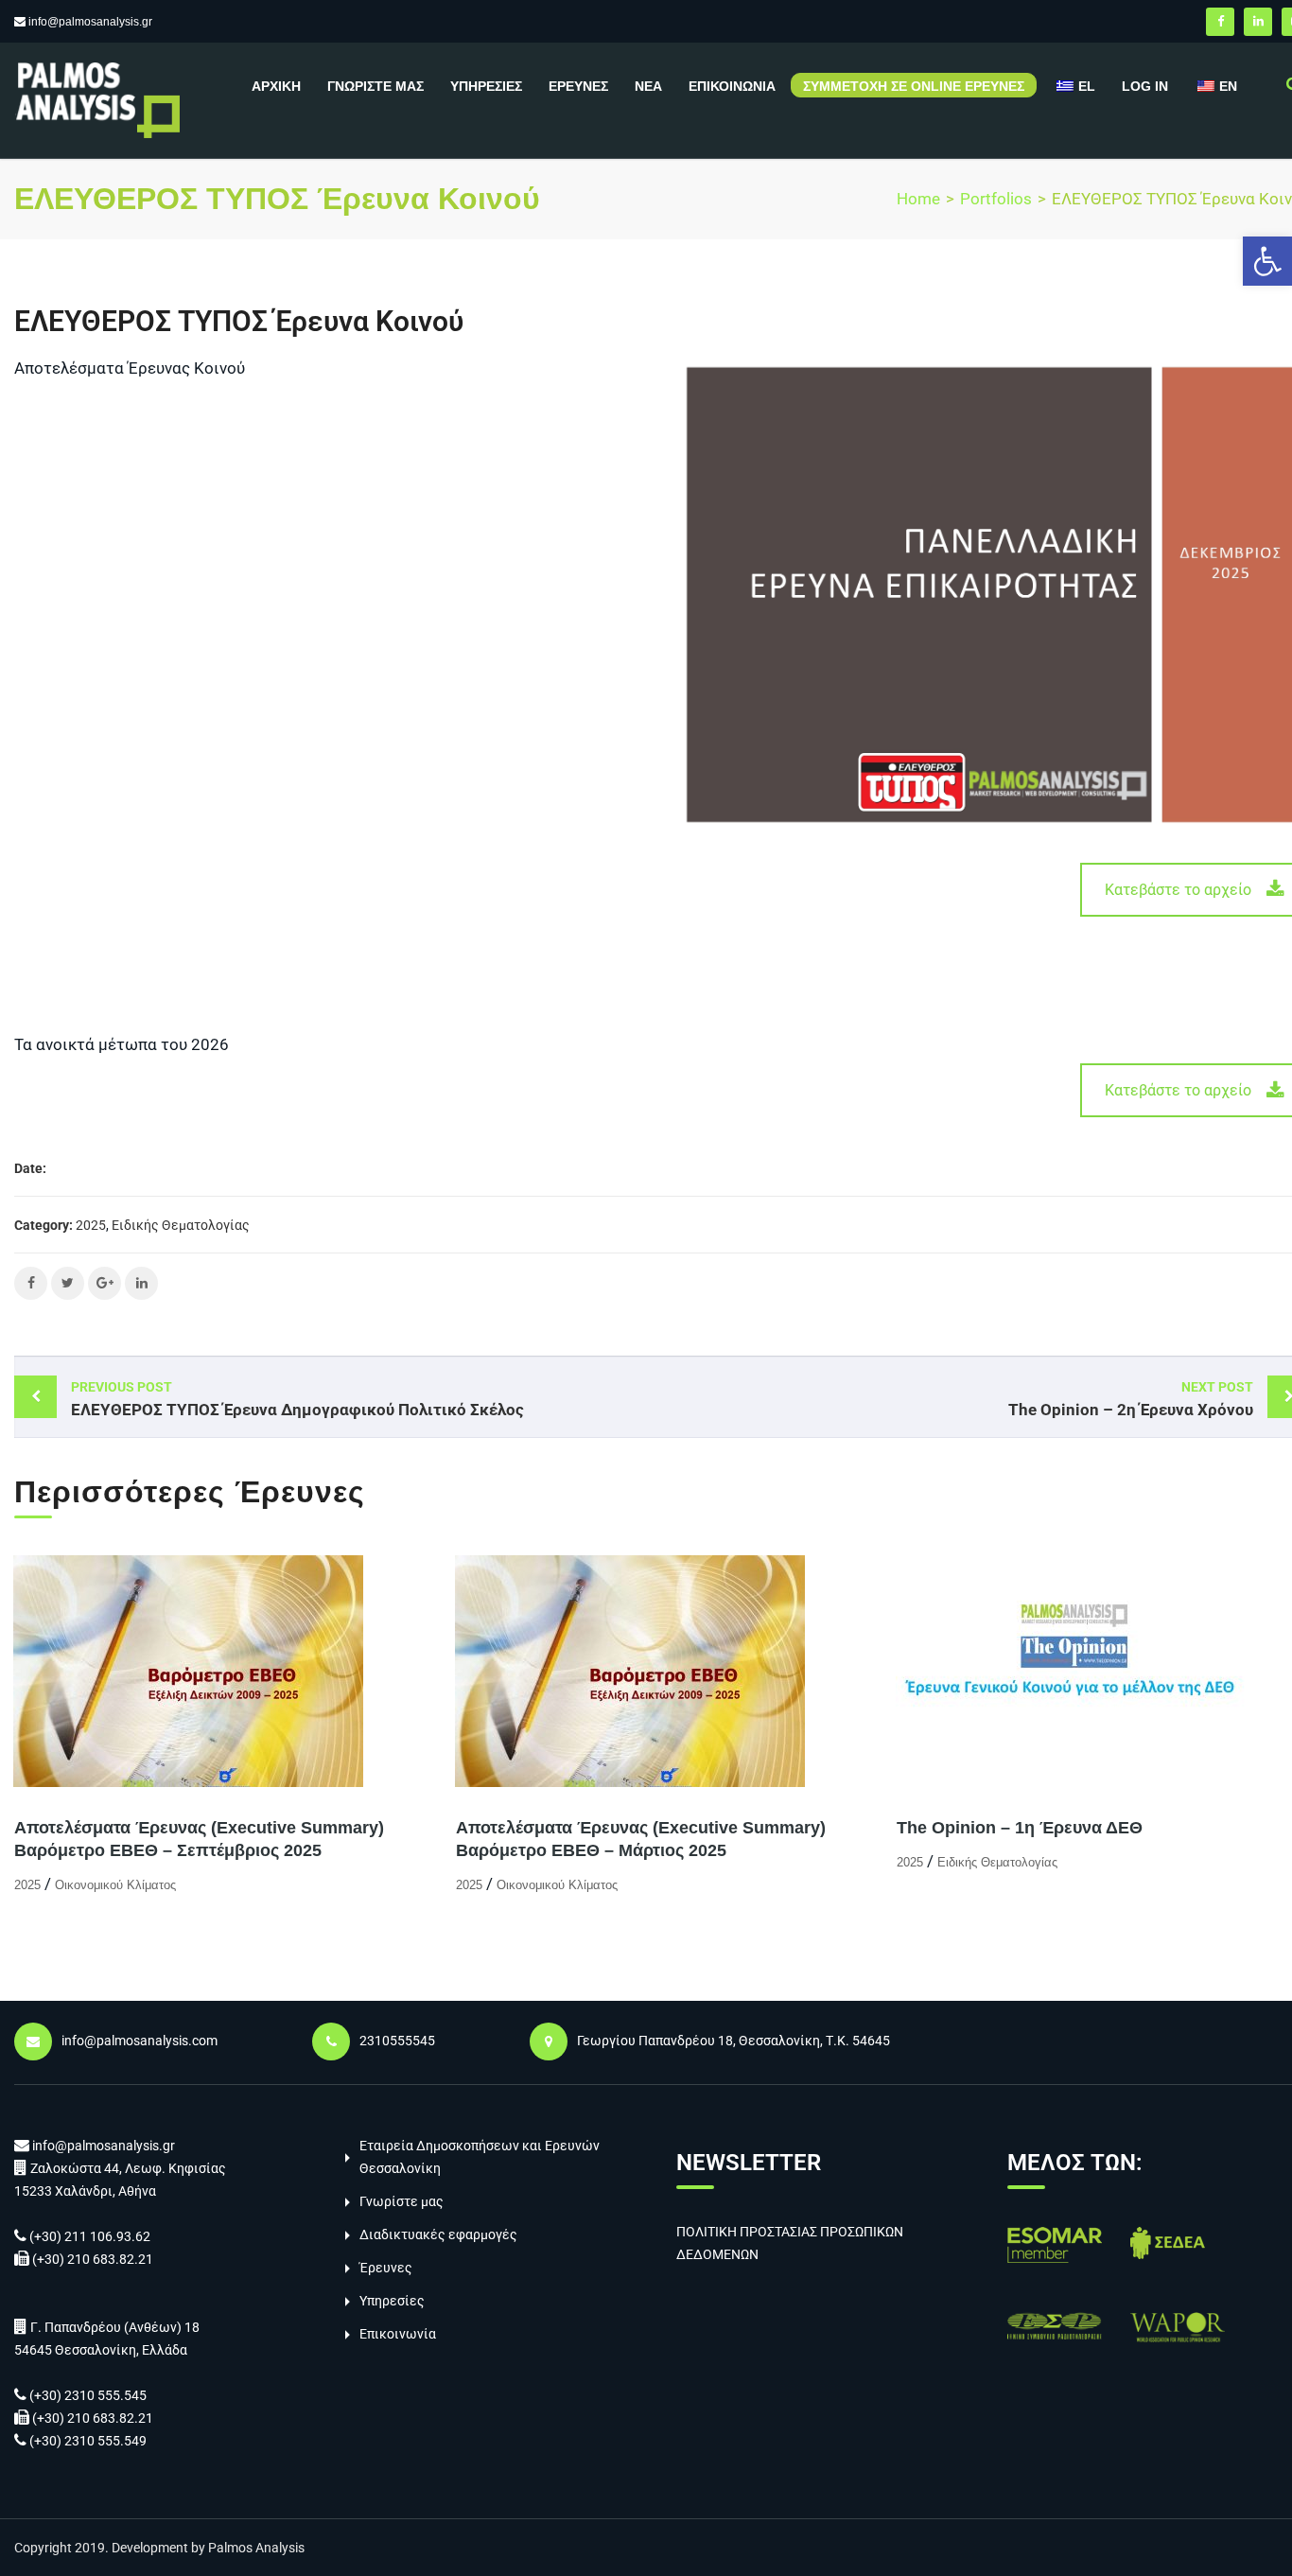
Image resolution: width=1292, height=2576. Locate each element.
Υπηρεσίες (486, 86)
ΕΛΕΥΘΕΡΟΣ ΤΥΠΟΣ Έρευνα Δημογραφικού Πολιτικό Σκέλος (297, 1399)
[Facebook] (1220, 22)
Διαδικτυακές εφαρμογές (438, 2234)
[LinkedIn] (1258, 22)
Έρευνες (578, 86)
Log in (1145, 86)
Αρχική (276, 86)
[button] (1267, 261)
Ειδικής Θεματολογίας (181, 1225)
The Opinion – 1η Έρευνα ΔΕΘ (1020, 1828)
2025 (91, 1225)
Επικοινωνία (732, 86)
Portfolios (996, 199)
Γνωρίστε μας (375, 86)
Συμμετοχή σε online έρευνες (914, 86)
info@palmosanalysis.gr (90, 22)
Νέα (648, 86)
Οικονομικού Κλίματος (115, 1885)
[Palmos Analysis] (97, 98)
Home (918, 199)
